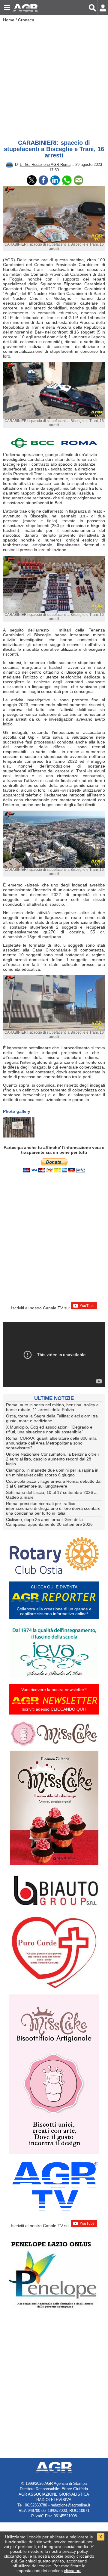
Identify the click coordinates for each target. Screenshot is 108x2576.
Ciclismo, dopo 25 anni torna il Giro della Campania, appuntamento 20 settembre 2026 (49, 1522)
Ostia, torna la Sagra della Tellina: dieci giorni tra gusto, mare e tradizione (52, 1418)
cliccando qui (16, 2556)
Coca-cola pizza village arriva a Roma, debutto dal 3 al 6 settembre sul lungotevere (54, 1484)
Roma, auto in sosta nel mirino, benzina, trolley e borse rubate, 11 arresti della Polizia (52, 1407)
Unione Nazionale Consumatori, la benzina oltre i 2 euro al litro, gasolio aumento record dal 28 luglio (52, 1459)
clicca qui (73, 2571)
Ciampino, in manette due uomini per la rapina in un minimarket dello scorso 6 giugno (52, 1473)
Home (9, 20)
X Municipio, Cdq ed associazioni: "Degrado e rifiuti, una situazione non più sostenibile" (49, 1429)
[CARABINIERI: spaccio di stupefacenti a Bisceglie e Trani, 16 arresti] (19, 1127)
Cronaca (26, 20)
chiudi (31, 2561)
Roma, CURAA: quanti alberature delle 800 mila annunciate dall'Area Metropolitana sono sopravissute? (51, 1443)
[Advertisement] (54, 79)
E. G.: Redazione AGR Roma (45, 164)
